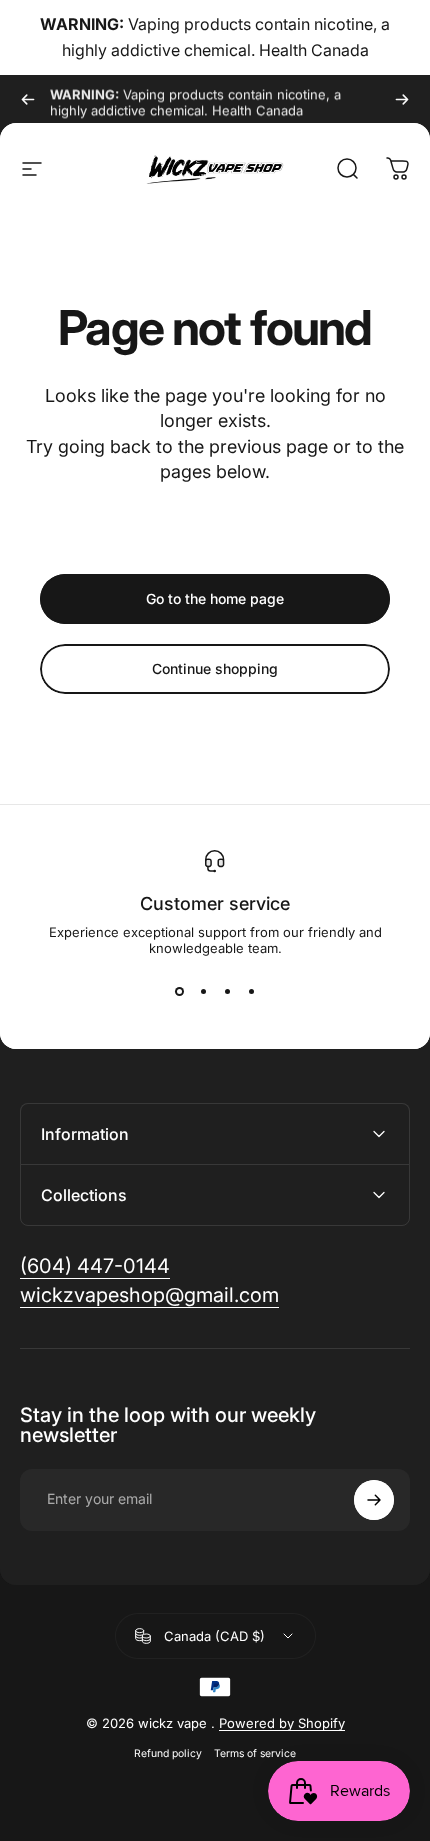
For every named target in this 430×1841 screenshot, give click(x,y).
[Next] (402, 99)
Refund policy (168, 1753)
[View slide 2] (203, 992)
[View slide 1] (179, 992)
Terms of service (255, 1753)
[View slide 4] (251, 992)
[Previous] (28, 99)
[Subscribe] (374, 1500)
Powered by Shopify (282, 1723)
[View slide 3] (227, 992)
